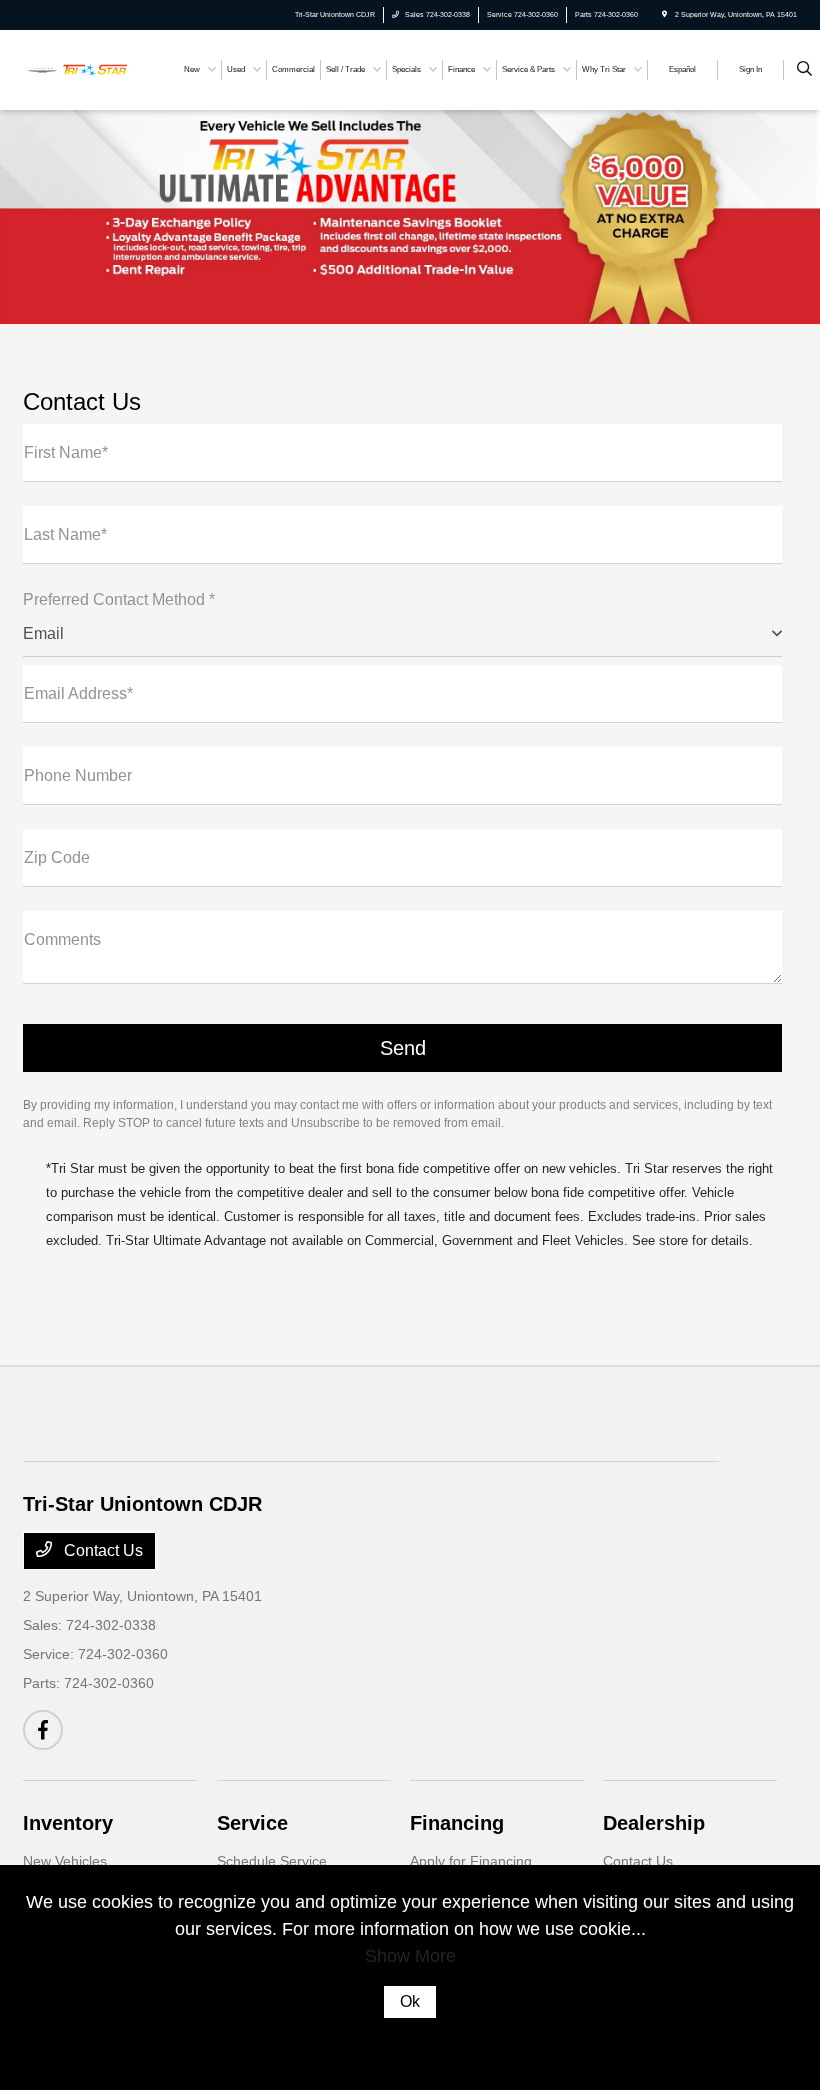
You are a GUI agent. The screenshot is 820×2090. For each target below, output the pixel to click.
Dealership (654, 1823)
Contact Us (101, 1550)
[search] (804, 70)
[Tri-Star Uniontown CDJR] (77, 68)
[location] (664, 14)
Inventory (68, 1823)
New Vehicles (65, 1861)
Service (252, 1823)
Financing (457, 1823)
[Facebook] (43, 1730)
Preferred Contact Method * (119, 599)
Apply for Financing (471, 1861)
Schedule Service (272, 1861)
